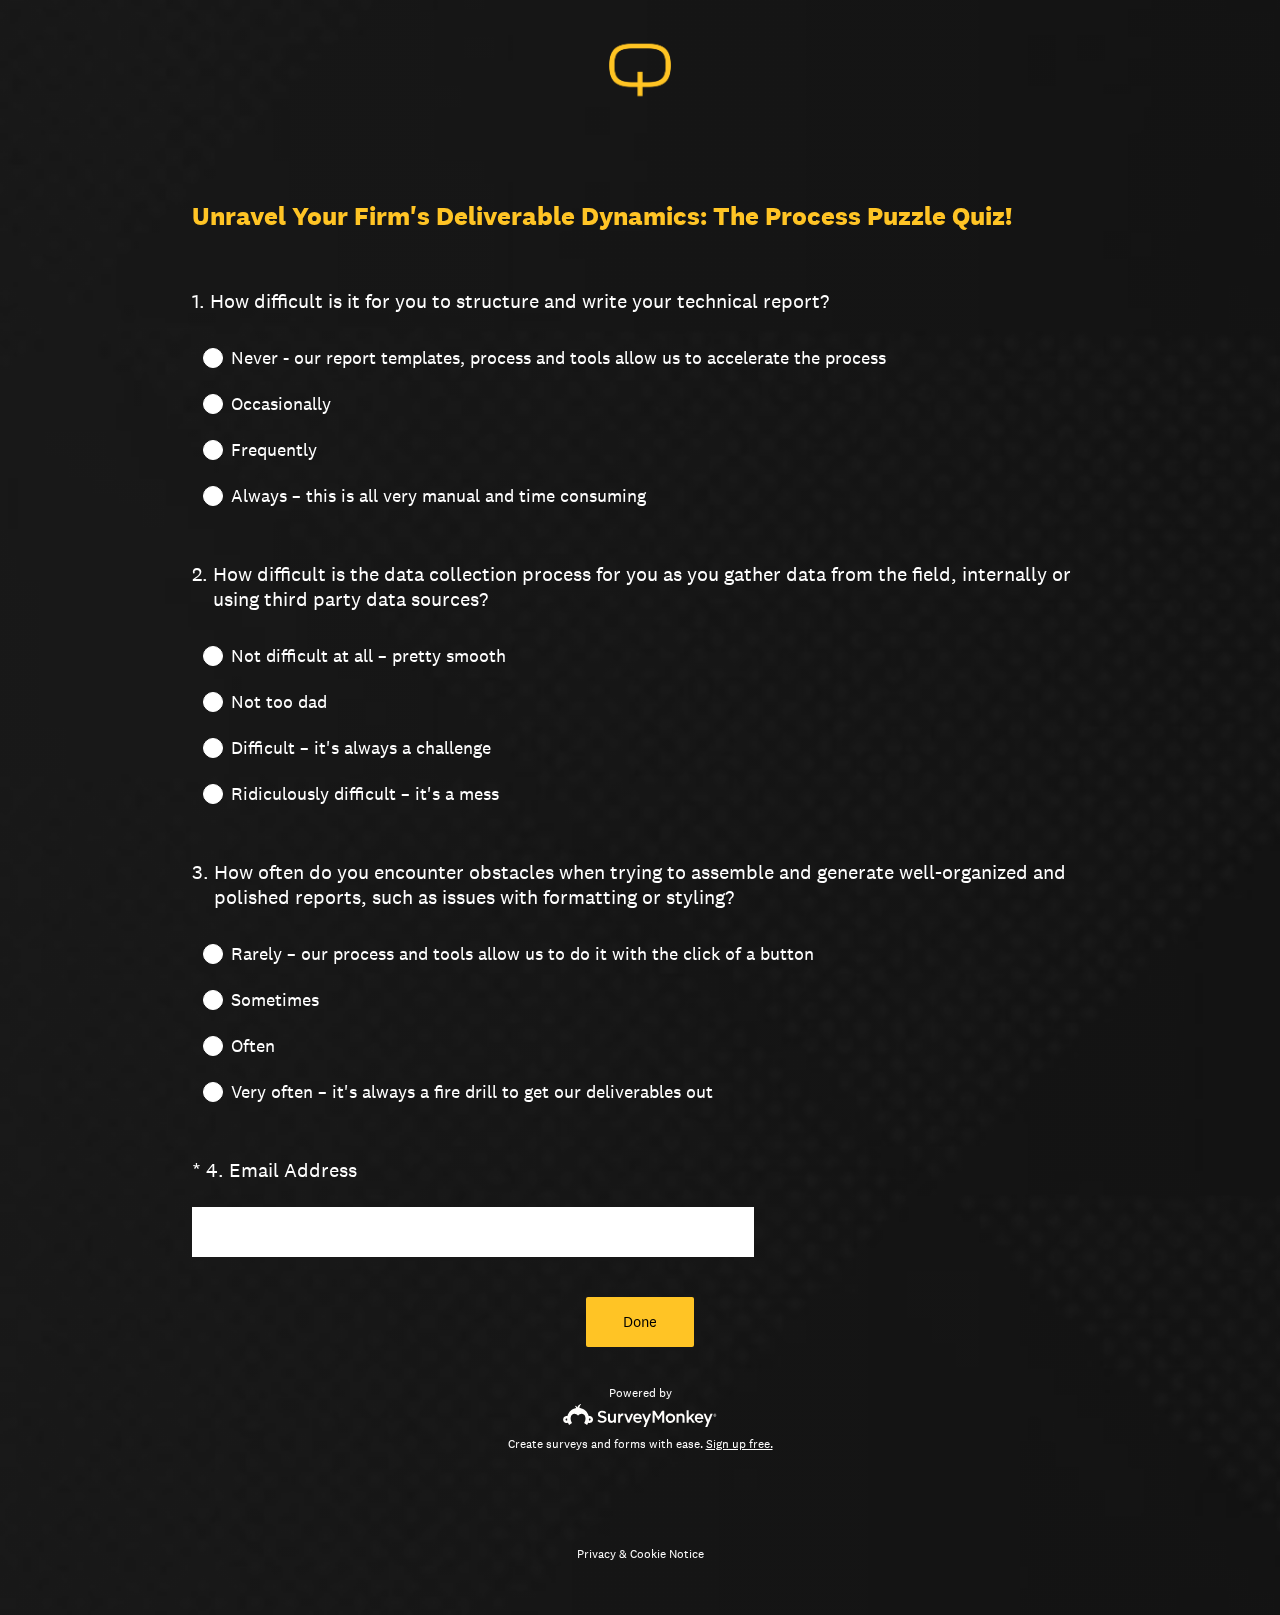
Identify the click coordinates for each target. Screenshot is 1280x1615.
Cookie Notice (667, 1554)
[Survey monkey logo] (640, 1415)
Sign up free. (739, 1444)
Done (640, 1321)
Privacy (596, 1554)
